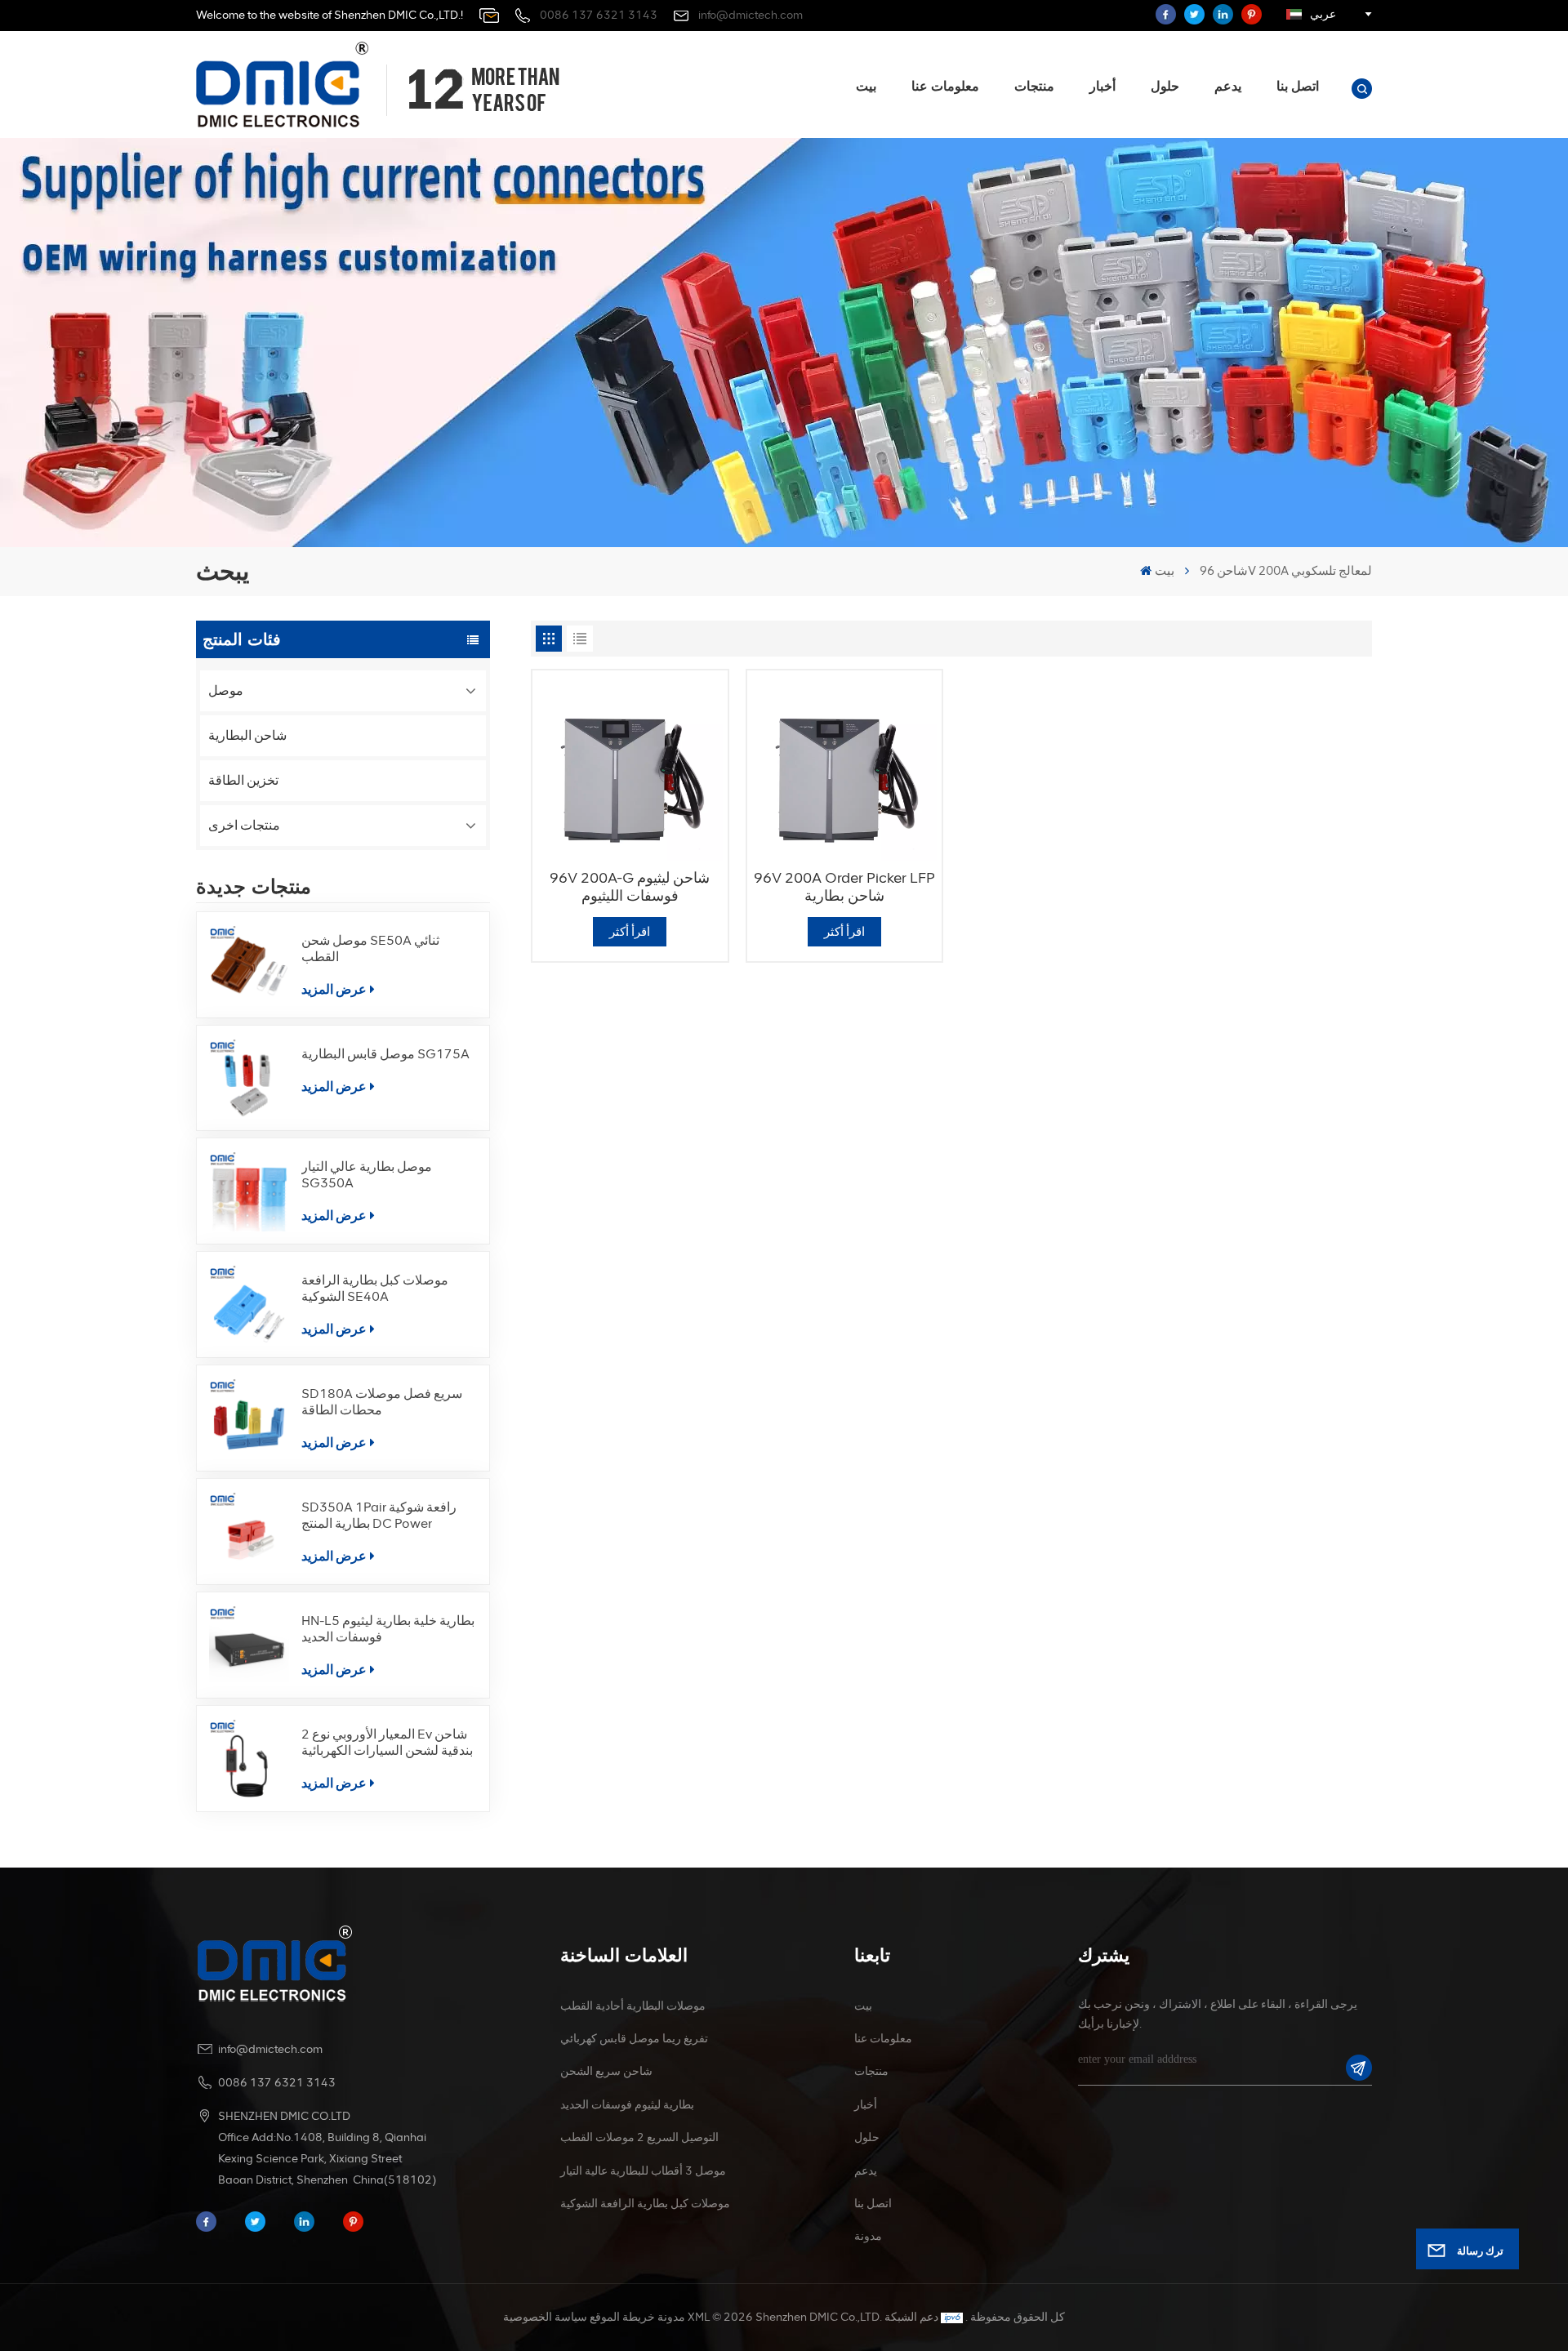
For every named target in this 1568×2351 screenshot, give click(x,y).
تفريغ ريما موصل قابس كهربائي (634, 2039)
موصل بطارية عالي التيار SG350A (367, 1175)
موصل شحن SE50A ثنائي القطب (370, 948)
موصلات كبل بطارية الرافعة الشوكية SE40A (375, 1288)
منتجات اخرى (244, 825)
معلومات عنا (945, 86)
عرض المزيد (334, 989)
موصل (226, 690)
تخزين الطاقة (243, 780)
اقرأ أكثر (630, 932)
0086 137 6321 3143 (599, 15)
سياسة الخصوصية (545, 2317)
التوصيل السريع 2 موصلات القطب (639, 2137)
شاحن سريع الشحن (606, 2071)
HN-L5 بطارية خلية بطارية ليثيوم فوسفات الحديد (388, 1629)
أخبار (1102, 86)
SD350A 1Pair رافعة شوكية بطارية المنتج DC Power (379, 1515)
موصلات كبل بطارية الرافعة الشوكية (645, 2204)
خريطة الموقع (622, 2317)
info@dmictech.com (751, 15)
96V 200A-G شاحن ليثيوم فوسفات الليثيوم (630, 887)
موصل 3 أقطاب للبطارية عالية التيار (643, 2171)
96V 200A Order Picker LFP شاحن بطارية (844, 887)
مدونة (868, 2236)
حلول (1165, 86)
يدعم (1228, 86)
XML (699, 2317)
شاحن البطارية (247, 735)
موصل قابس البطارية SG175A (385, 1054)
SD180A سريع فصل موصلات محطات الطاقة (382, 1402)
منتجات (1034, 86)
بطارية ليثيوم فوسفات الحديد (627, 2105)
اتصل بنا (1298, 86)
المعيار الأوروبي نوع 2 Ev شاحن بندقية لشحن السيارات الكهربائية (387, 1742)
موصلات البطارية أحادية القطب (633, 2006)
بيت (866, 86)
